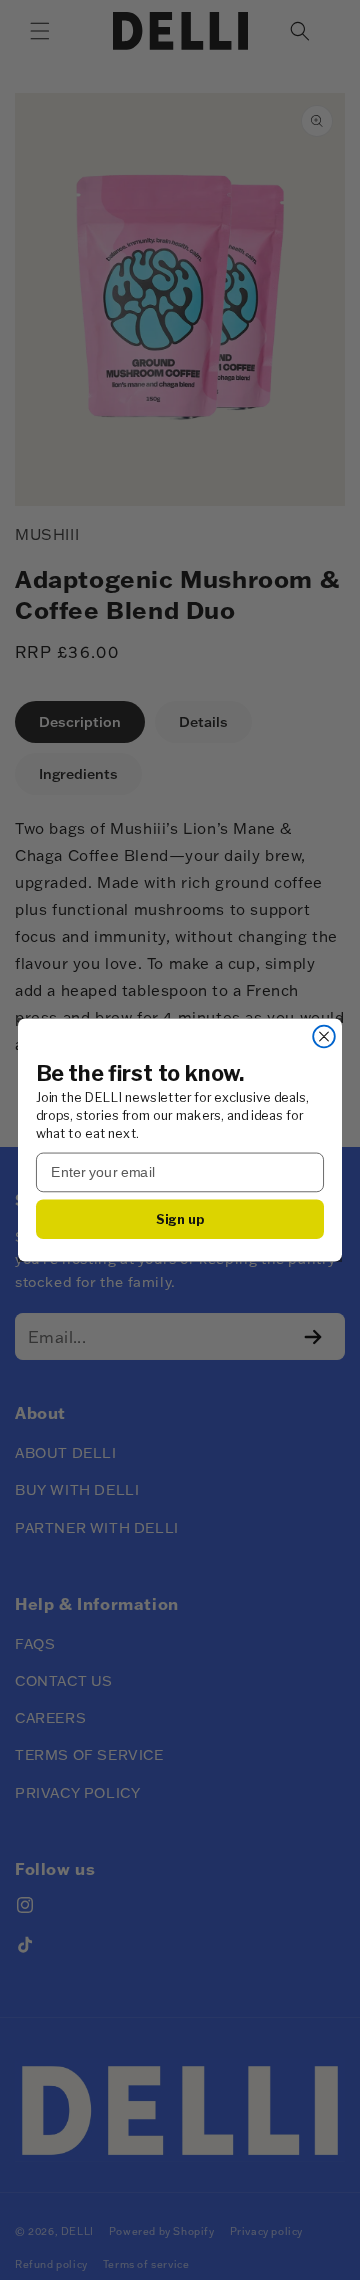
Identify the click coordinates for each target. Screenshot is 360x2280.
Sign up (180, 1218)
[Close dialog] (324, 1037)
